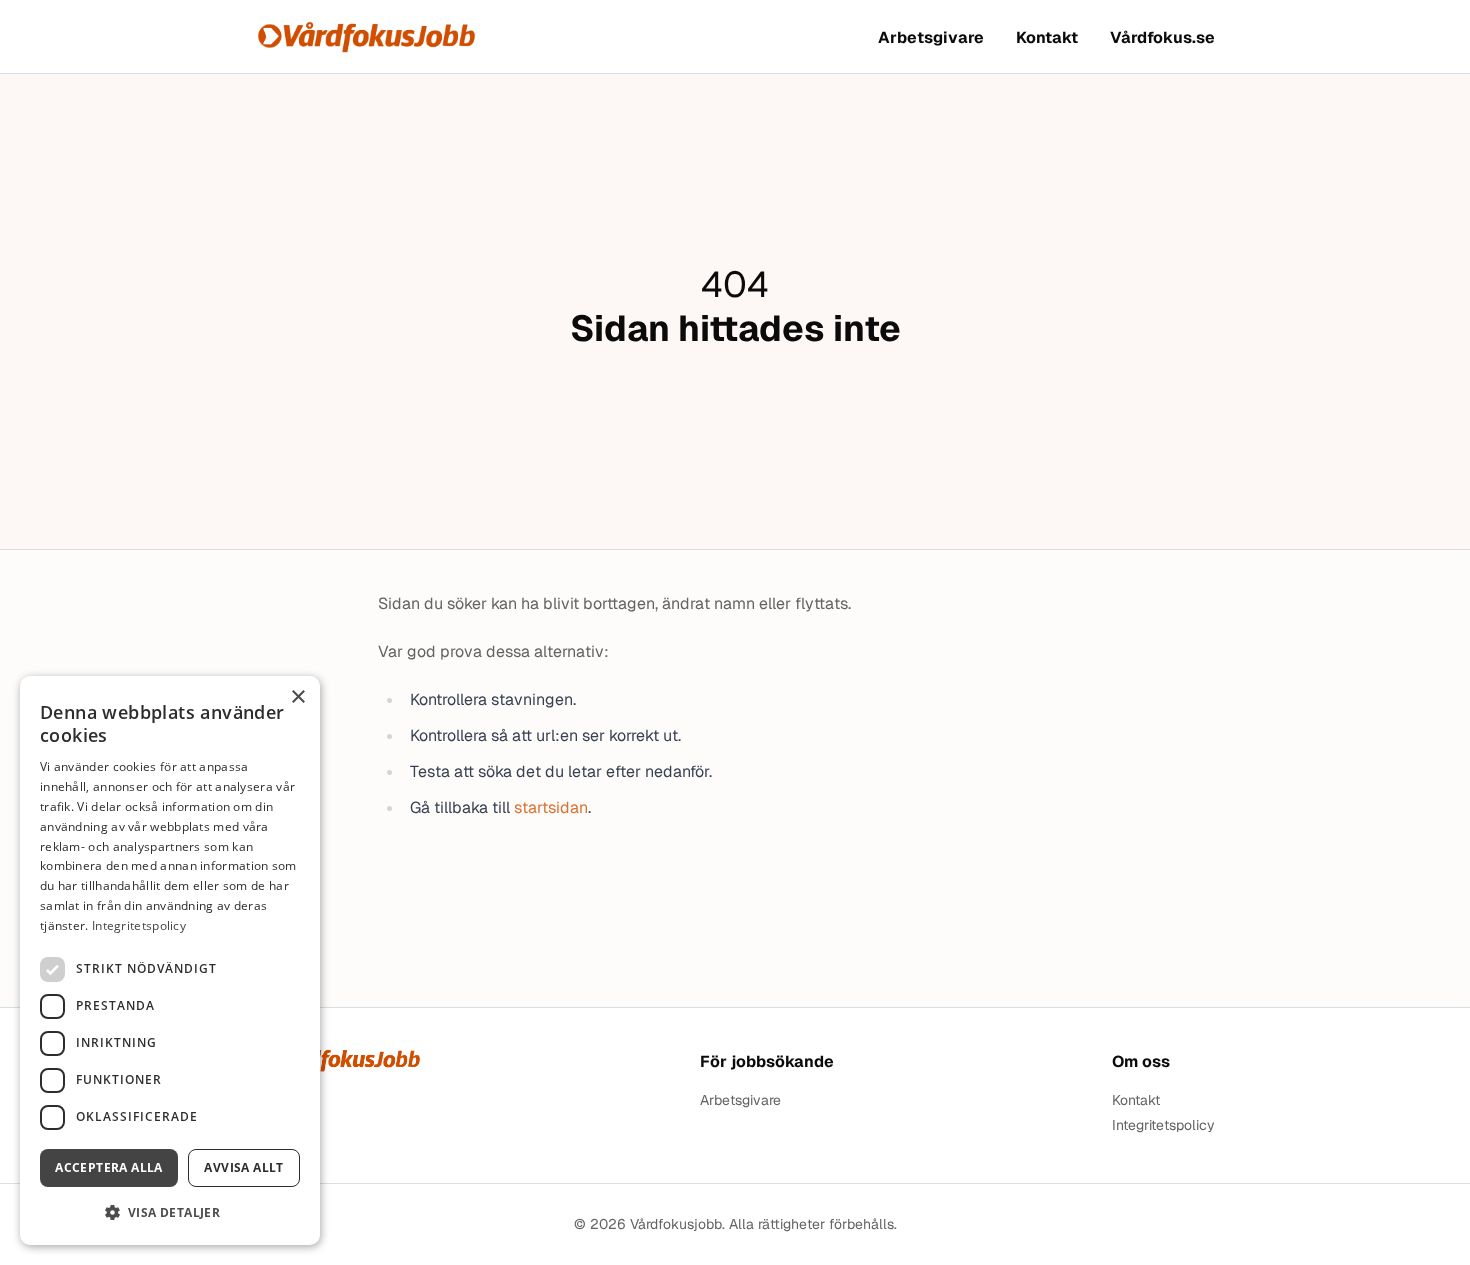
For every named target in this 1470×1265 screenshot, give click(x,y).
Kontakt (1047, 37)
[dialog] (170, 960)
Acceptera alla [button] (109, 1167)
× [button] (297, 697)
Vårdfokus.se (1162, 37)
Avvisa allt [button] (243, 1167)
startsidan (551, 807)
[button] (170, 1212)
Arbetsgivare (931, 37)
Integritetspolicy (1163, 1125)
